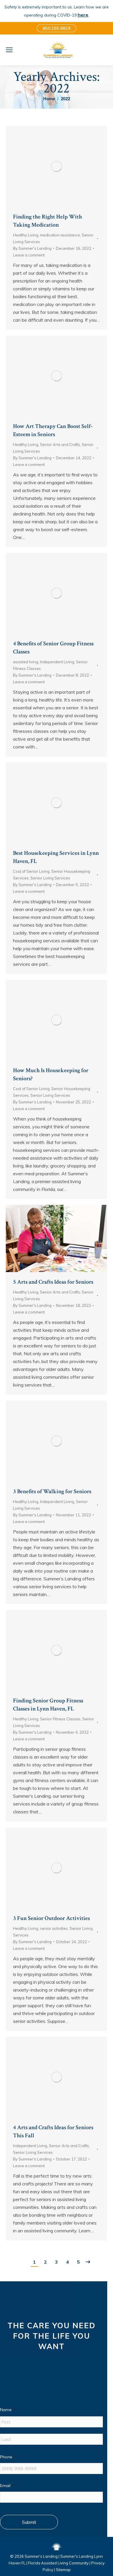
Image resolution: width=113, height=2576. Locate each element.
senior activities (54, 1928)
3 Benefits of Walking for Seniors (52, 1491)
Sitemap (63, 2570)
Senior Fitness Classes (60, 1719)
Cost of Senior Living (31, 871)
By (32, 248)
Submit (29, 2522)
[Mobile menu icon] (9, 50)
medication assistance (60, 235)
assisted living (26, 662)
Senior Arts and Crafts (60, 444)
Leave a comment (29, 255)
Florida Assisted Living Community (58, 2563)
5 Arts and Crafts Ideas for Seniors (53, 1282)
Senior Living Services (50, 878)
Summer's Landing (41, 2556)
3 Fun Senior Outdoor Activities (51, 1918)
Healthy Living (26, 235)
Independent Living (57, 662)
